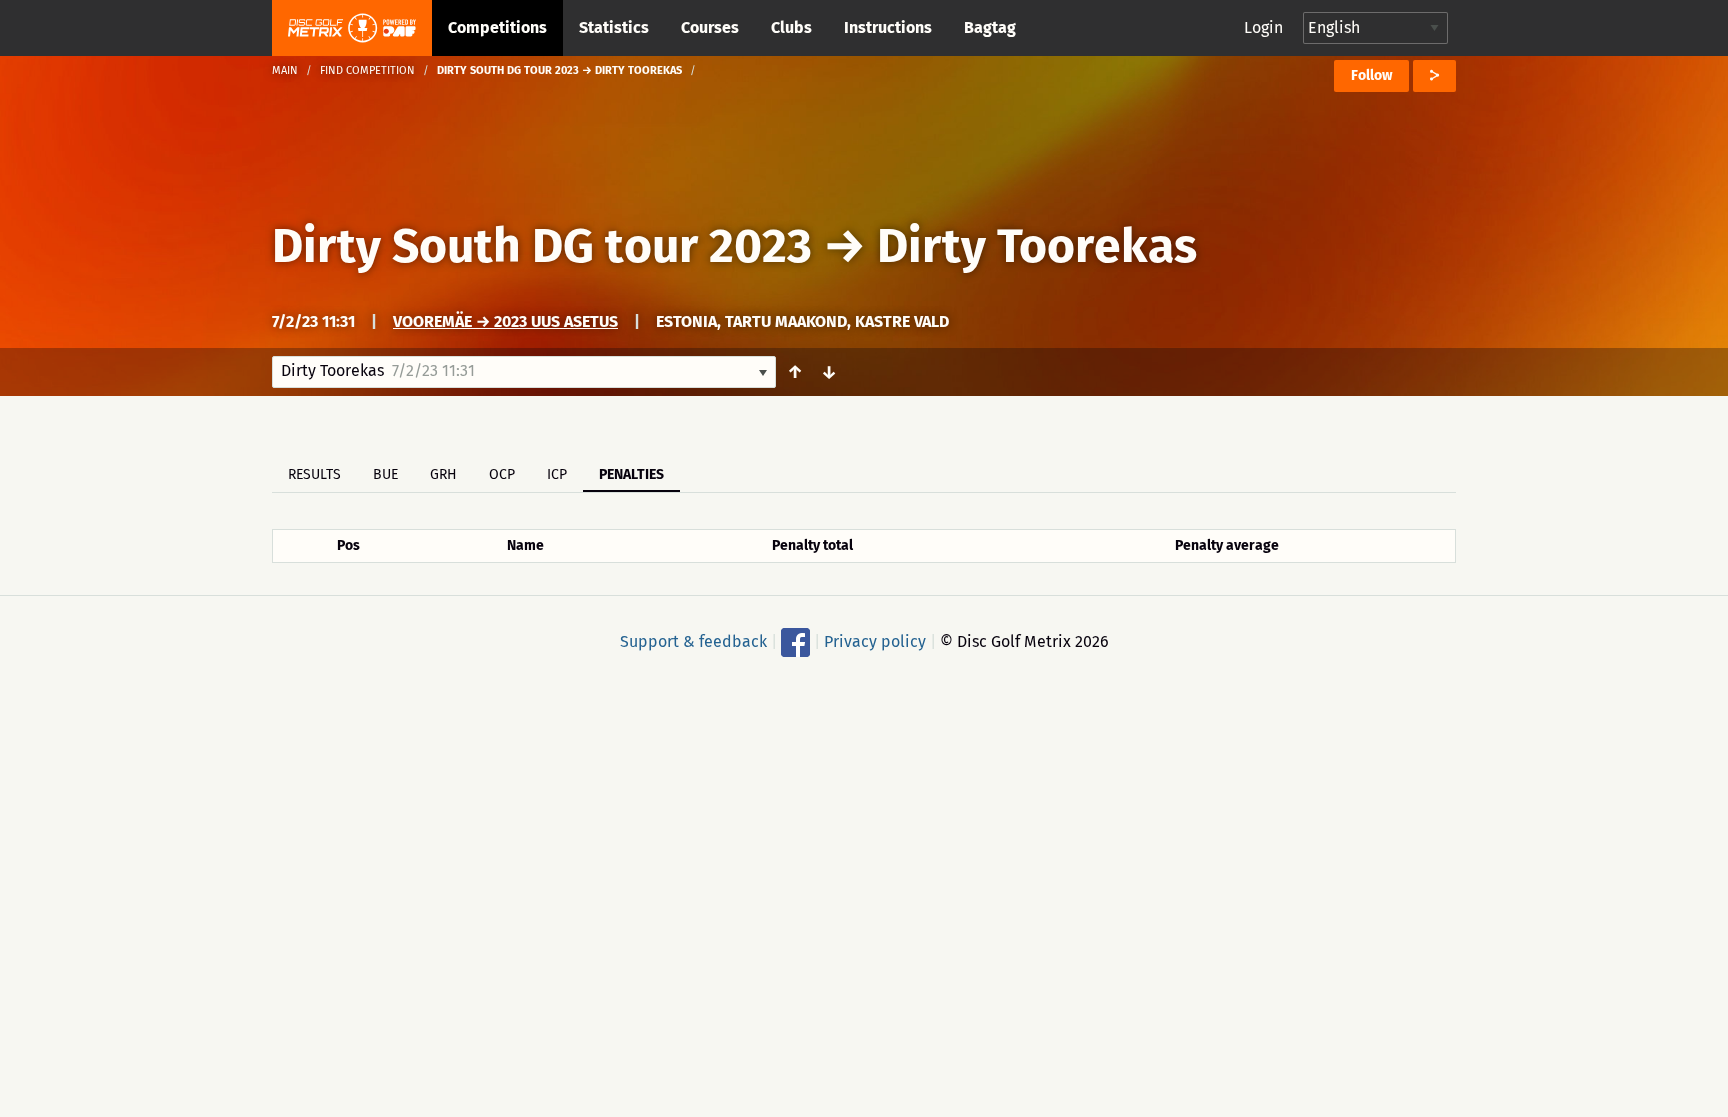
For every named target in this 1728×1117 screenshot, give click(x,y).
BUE (385, 474)
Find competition (367, 70)
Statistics (614, 27)
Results (314, 474)
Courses (710, 27)
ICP (557, 474)
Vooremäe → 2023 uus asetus (505, 321)
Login (1263, 27)
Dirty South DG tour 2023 (542, 246)
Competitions (497, 27)
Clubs (791, 27)
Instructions (888, 27)
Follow (1371, 75)
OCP (502, 474)
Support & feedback (693, 641)
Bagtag (990, 27)
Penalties (631, 474)
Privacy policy (875, 641)
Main (285, 70)
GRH (443, 474)
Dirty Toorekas (1037, 246)
